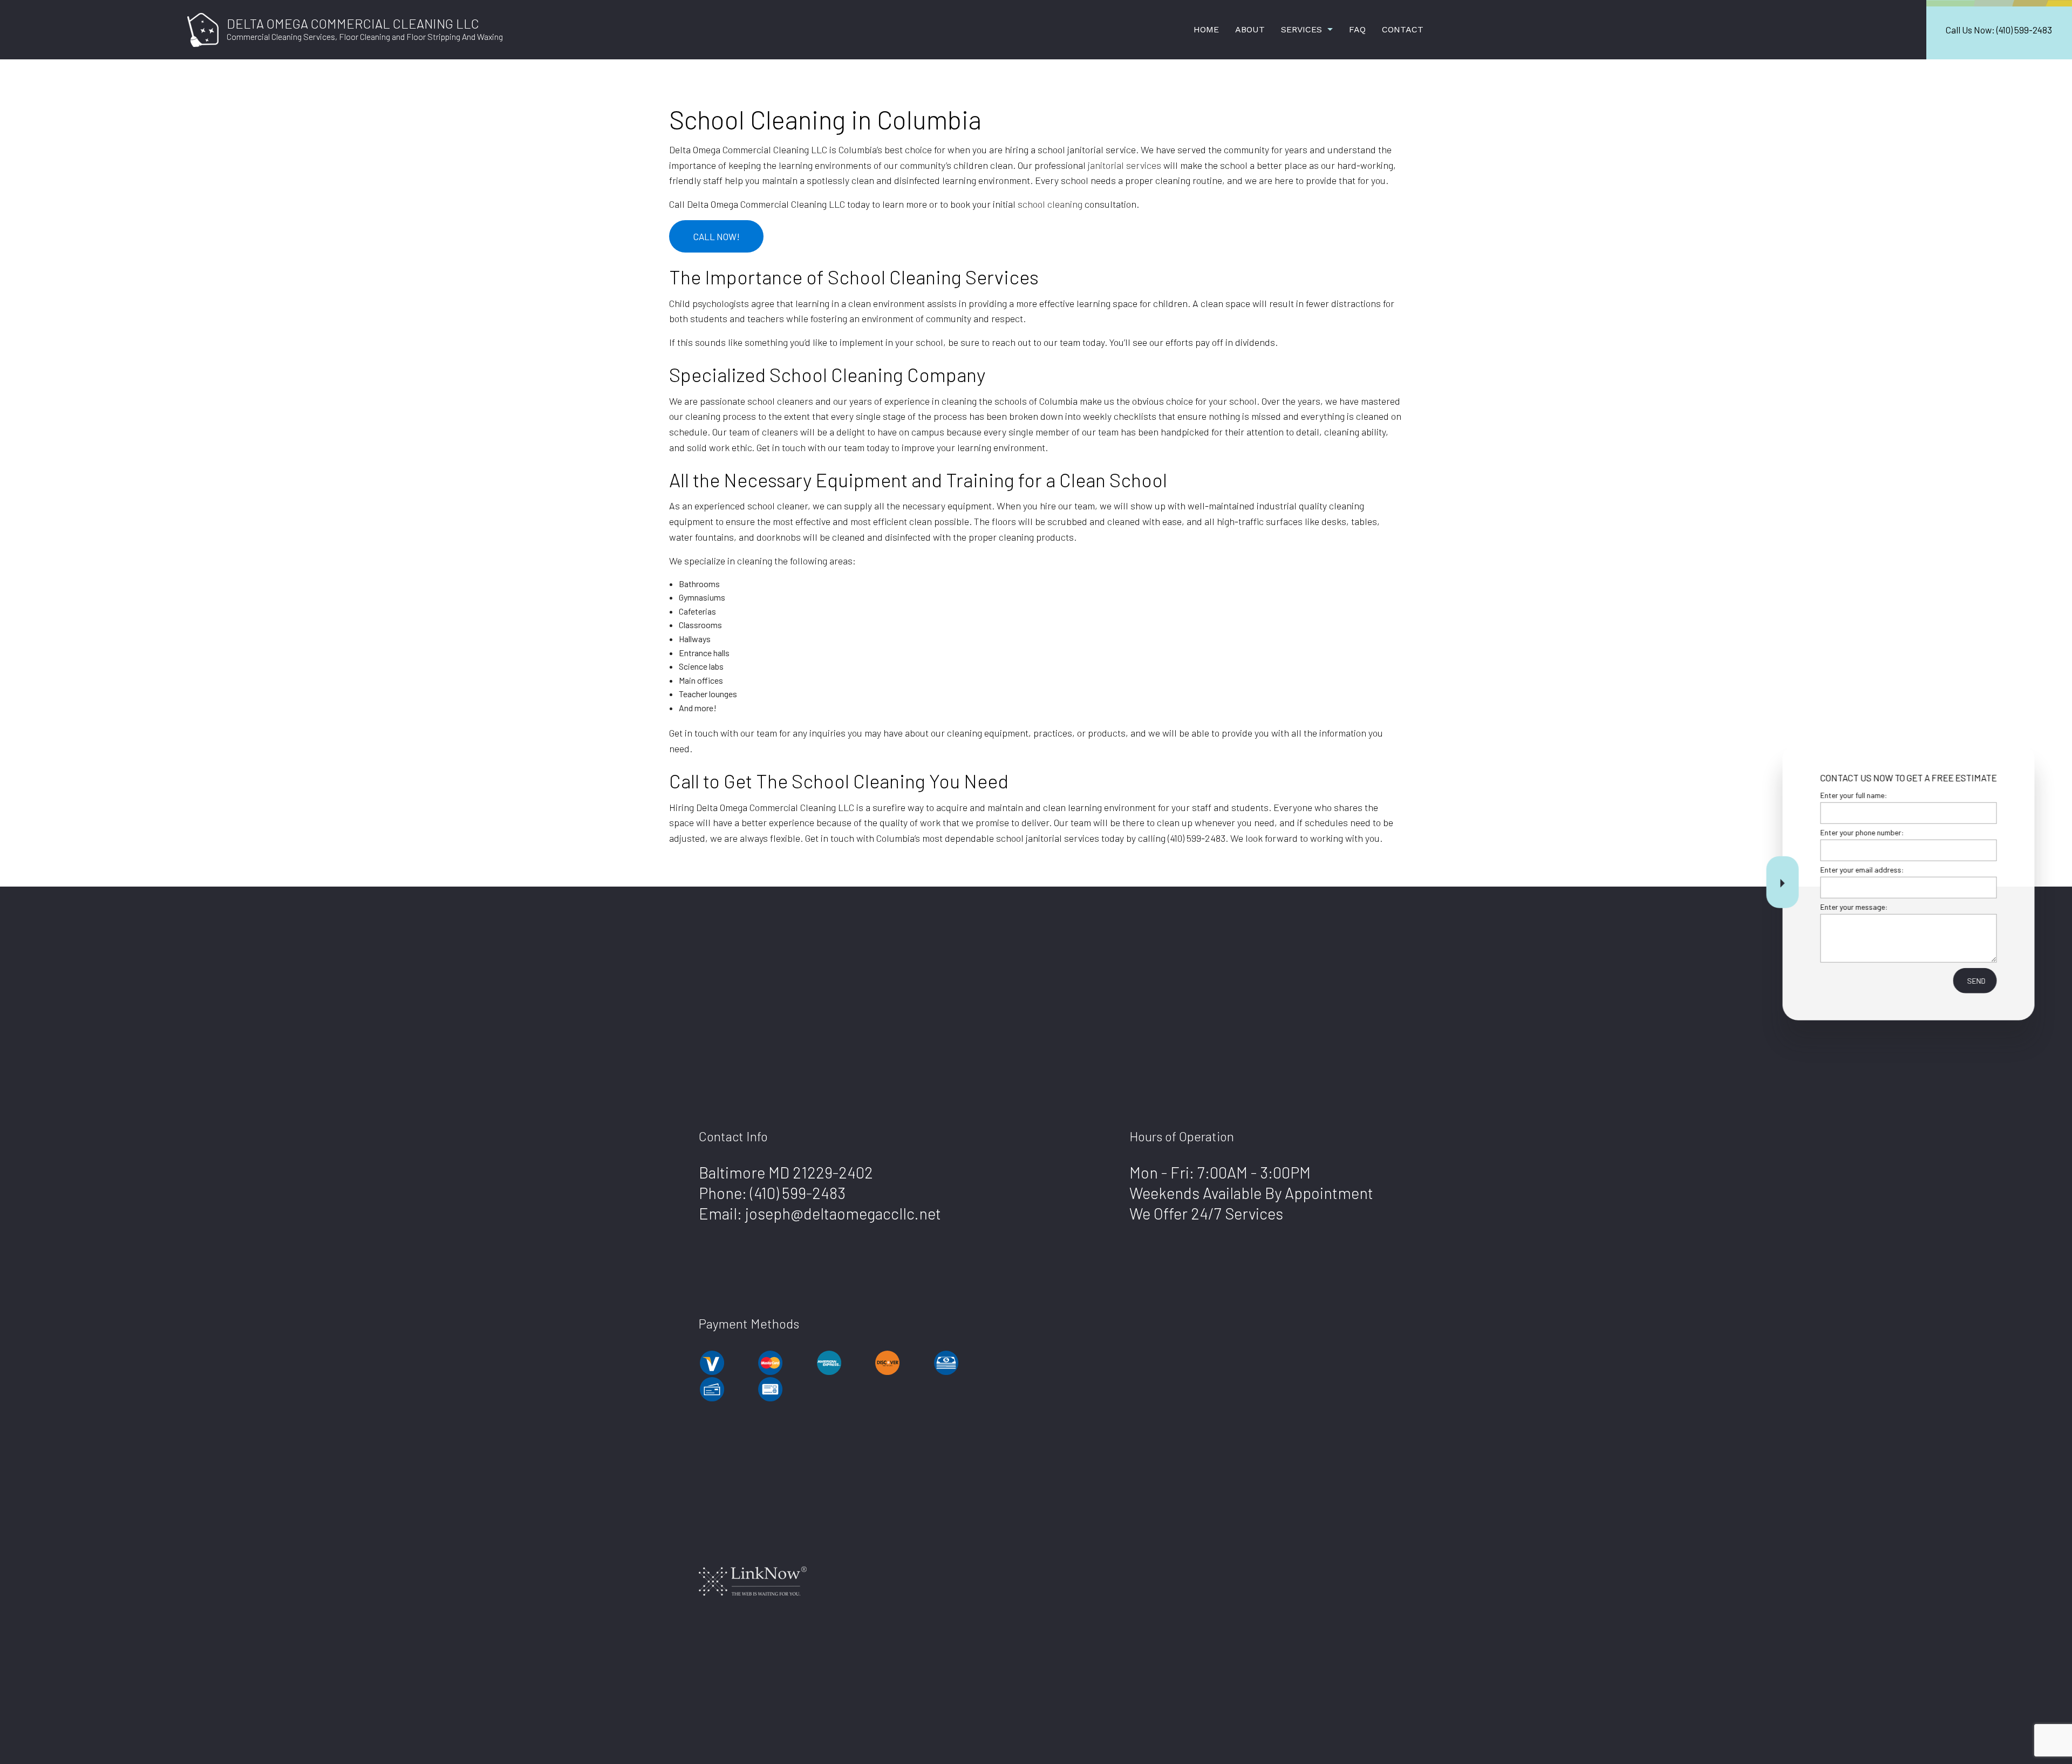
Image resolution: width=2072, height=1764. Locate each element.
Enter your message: (1850, 907)
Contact (1403, 29)
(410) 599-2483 (798, 1193)
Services (1301, 29)
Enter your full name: (1850, 795)
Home (1206, 29)
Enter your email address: (1858, 870)
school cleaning (1050, 204)
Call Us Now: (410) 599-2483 (1999, 30)
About (1250, 29)
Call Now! (717, 236)
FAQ (1357, 29)
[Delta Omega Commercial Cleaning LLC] (203, 28)
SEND (1972, 981)
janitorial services (1124, 165)
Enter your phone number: (1858, 832)
